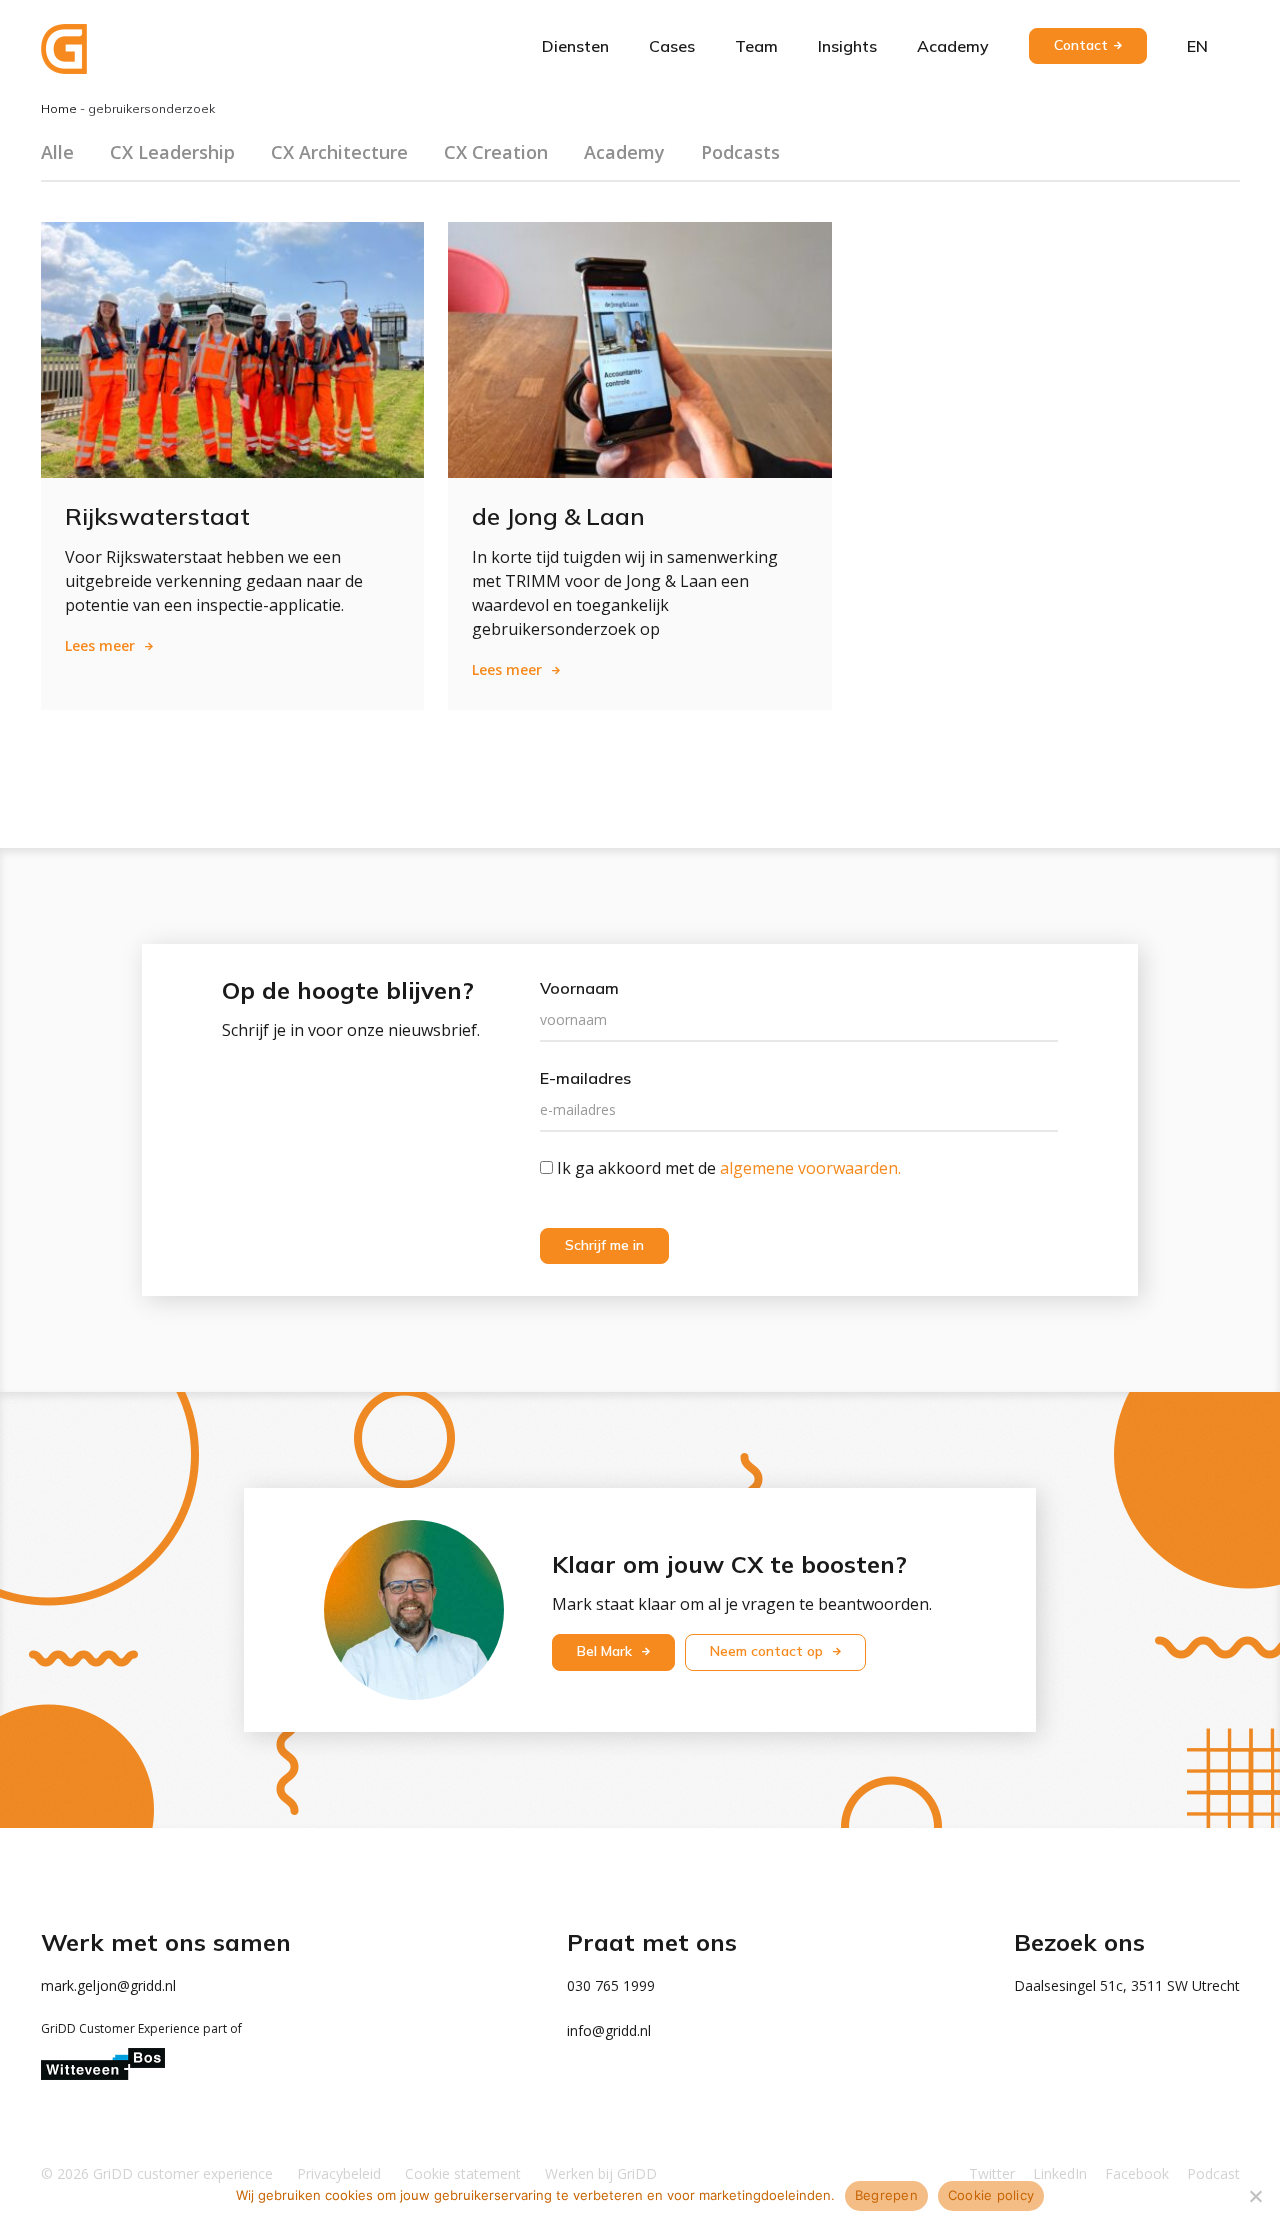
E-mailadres (585, 1078)
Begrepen (886, 2195)
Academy (953, 46)
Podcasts (740, 152)
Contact (1081, 45)
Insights (847, 46)
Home (59, 108)
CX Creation (496, 152)
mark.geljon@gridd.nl (108, 1985)
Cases (672, 46)
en (1197, 46)
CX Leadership (172, 152)
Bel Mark (606, 1651)
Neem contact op (768, 1651)
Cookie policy (991, 2195)
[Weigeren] (1255, 2196)
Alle (57, 152)
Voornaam (579, 988)
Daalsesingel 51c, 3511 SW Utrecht (1127, 1985)
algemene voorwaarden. (810, 1168)
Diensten (575, 46)
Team (756, 46)
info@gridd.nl (609, 2030)
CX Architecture (339, 152)
